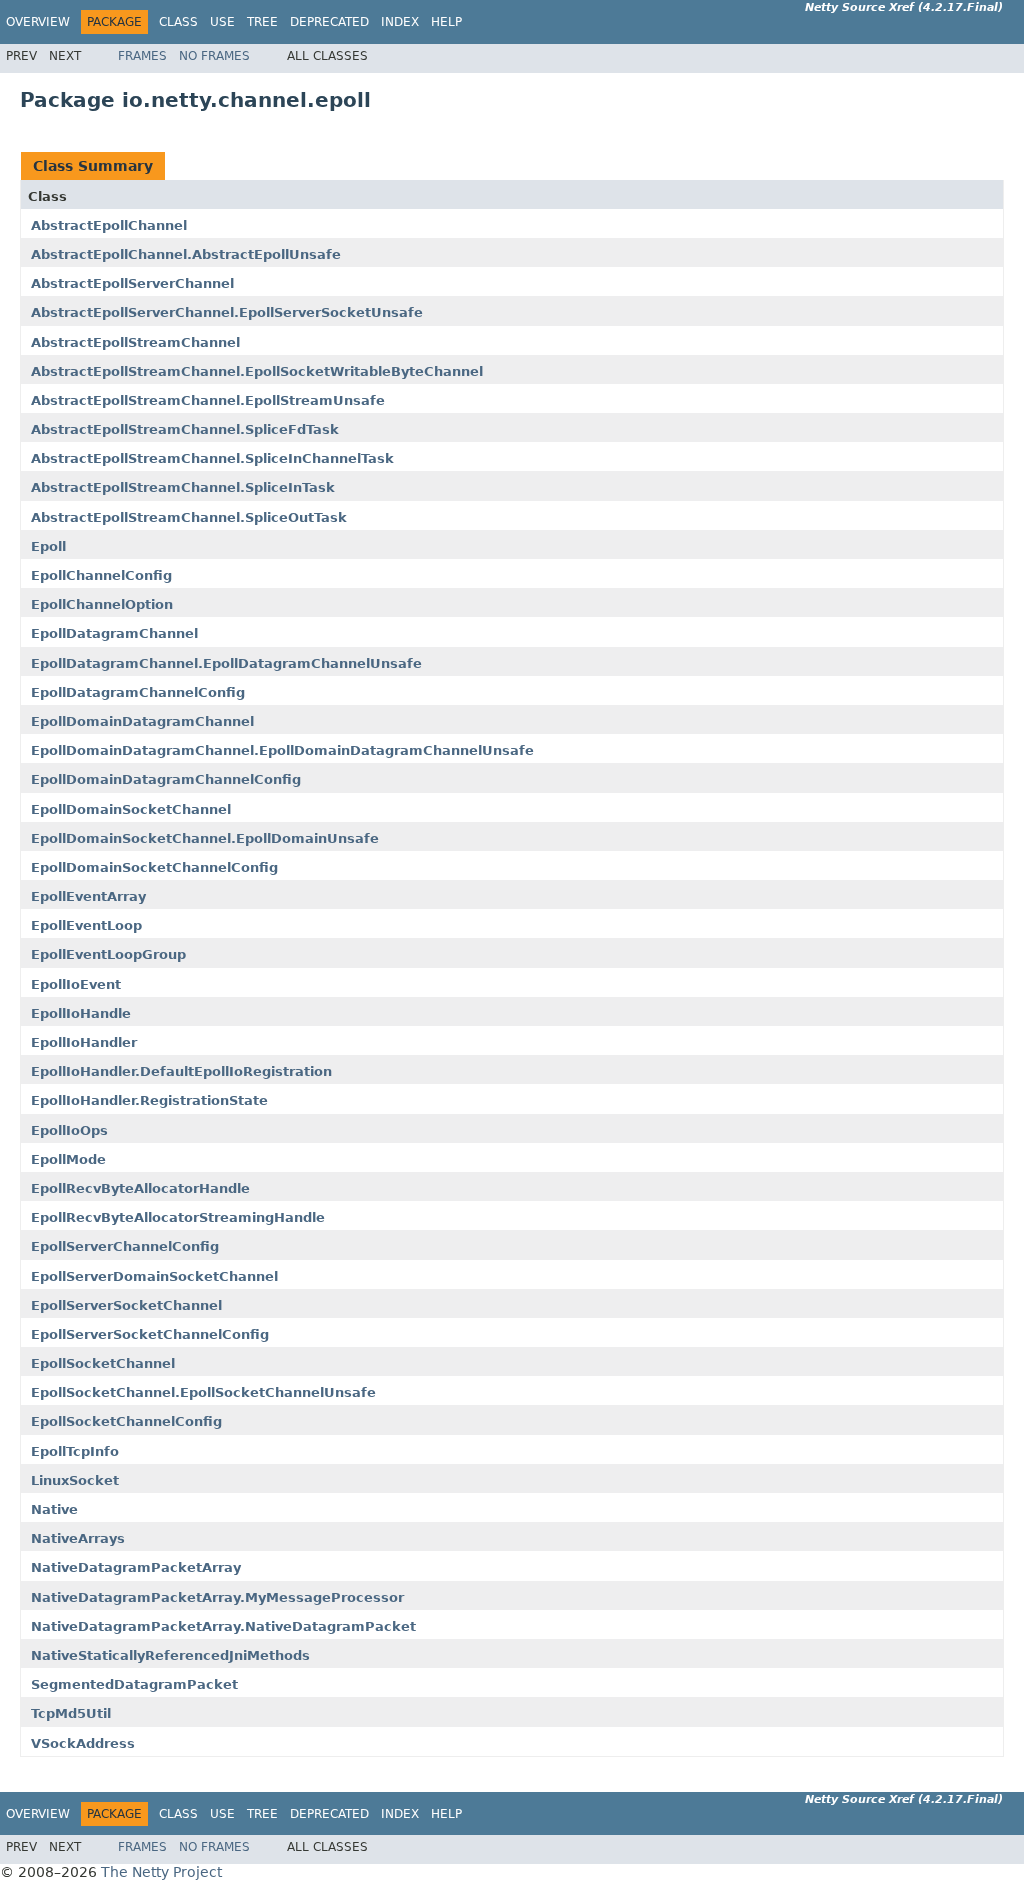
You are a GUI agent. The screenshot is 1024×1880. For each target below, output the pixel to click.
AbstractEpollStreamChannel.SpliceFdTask (185, 429)
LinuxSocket (75, 1480)
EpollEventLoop (86, 925)
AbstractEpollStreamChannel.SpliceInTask (183, 487)
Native (54, 1509)
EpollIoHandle (81, 1013)
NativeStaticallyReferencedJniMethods (170, 1655)
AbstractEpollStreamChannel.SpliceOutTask (189, 517)
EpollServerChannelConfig (125, 1246)
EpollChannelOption (102, 604)
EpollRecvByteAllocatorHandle (140, 1188)
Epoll (48, 546)
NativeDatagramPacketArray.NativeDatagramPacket (223, 1626)
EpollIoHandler (84, 1042)
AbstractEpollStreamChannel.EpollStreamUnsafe (208, 400)
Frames (142, 56)
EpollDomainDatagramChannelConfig (166, 779)
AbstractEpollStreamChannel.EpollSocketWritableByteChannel (257, 371)
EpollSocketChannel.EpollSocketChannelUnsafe (203, 1392)
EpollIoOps (69, 1130)
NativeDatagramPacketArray (136, 1567)
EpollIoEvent (76, 984)
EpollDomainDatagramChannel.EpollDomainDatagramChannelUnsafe (282, 750)
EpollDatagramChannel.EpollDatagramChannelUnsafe (226, 663)
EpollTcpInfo (75, 1451)
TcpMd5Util (71, 1713)
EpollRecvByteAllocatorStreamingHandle (178, 1217)
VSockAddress (83, 1743)
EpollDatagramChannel (114, 633)
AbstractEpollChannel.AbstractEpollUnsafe (186, 254)
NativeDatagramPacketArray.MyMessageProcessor (217, 1597)
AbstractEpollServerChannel (132, 283)
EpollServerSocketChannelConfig (150, 1334)
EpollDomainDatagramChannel (142, 721)
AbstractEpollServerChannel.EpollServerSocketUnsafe (227, 312)
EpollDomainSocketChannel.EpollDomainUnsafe (205, 838)
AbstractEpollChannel (109, 225)
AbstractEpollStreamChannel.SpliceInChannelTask (212, 458)
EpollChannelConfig (101, 575)
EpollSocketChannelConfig (126, 1421)
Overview (38, 22)
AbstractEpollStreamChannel (135, 342)
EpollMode (68, 1159)
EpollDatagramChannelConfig (138, 692)
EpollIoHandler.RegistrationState (149, 1100)
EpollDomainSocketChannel (131, 809)
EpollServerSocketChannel (126, 1305)
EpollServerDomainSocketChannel (154, 1276)
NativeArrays (78, 1538)
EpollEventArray (88, 896)
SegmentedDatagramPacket (134, 1684)
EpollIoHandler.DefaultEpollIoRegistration (181, 1071)
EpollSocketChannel (103, 1363)
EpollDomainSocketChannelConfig (154, 867)
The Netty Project (161, 1872)
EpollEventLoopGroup (108, 954)
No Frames (214, 56)
